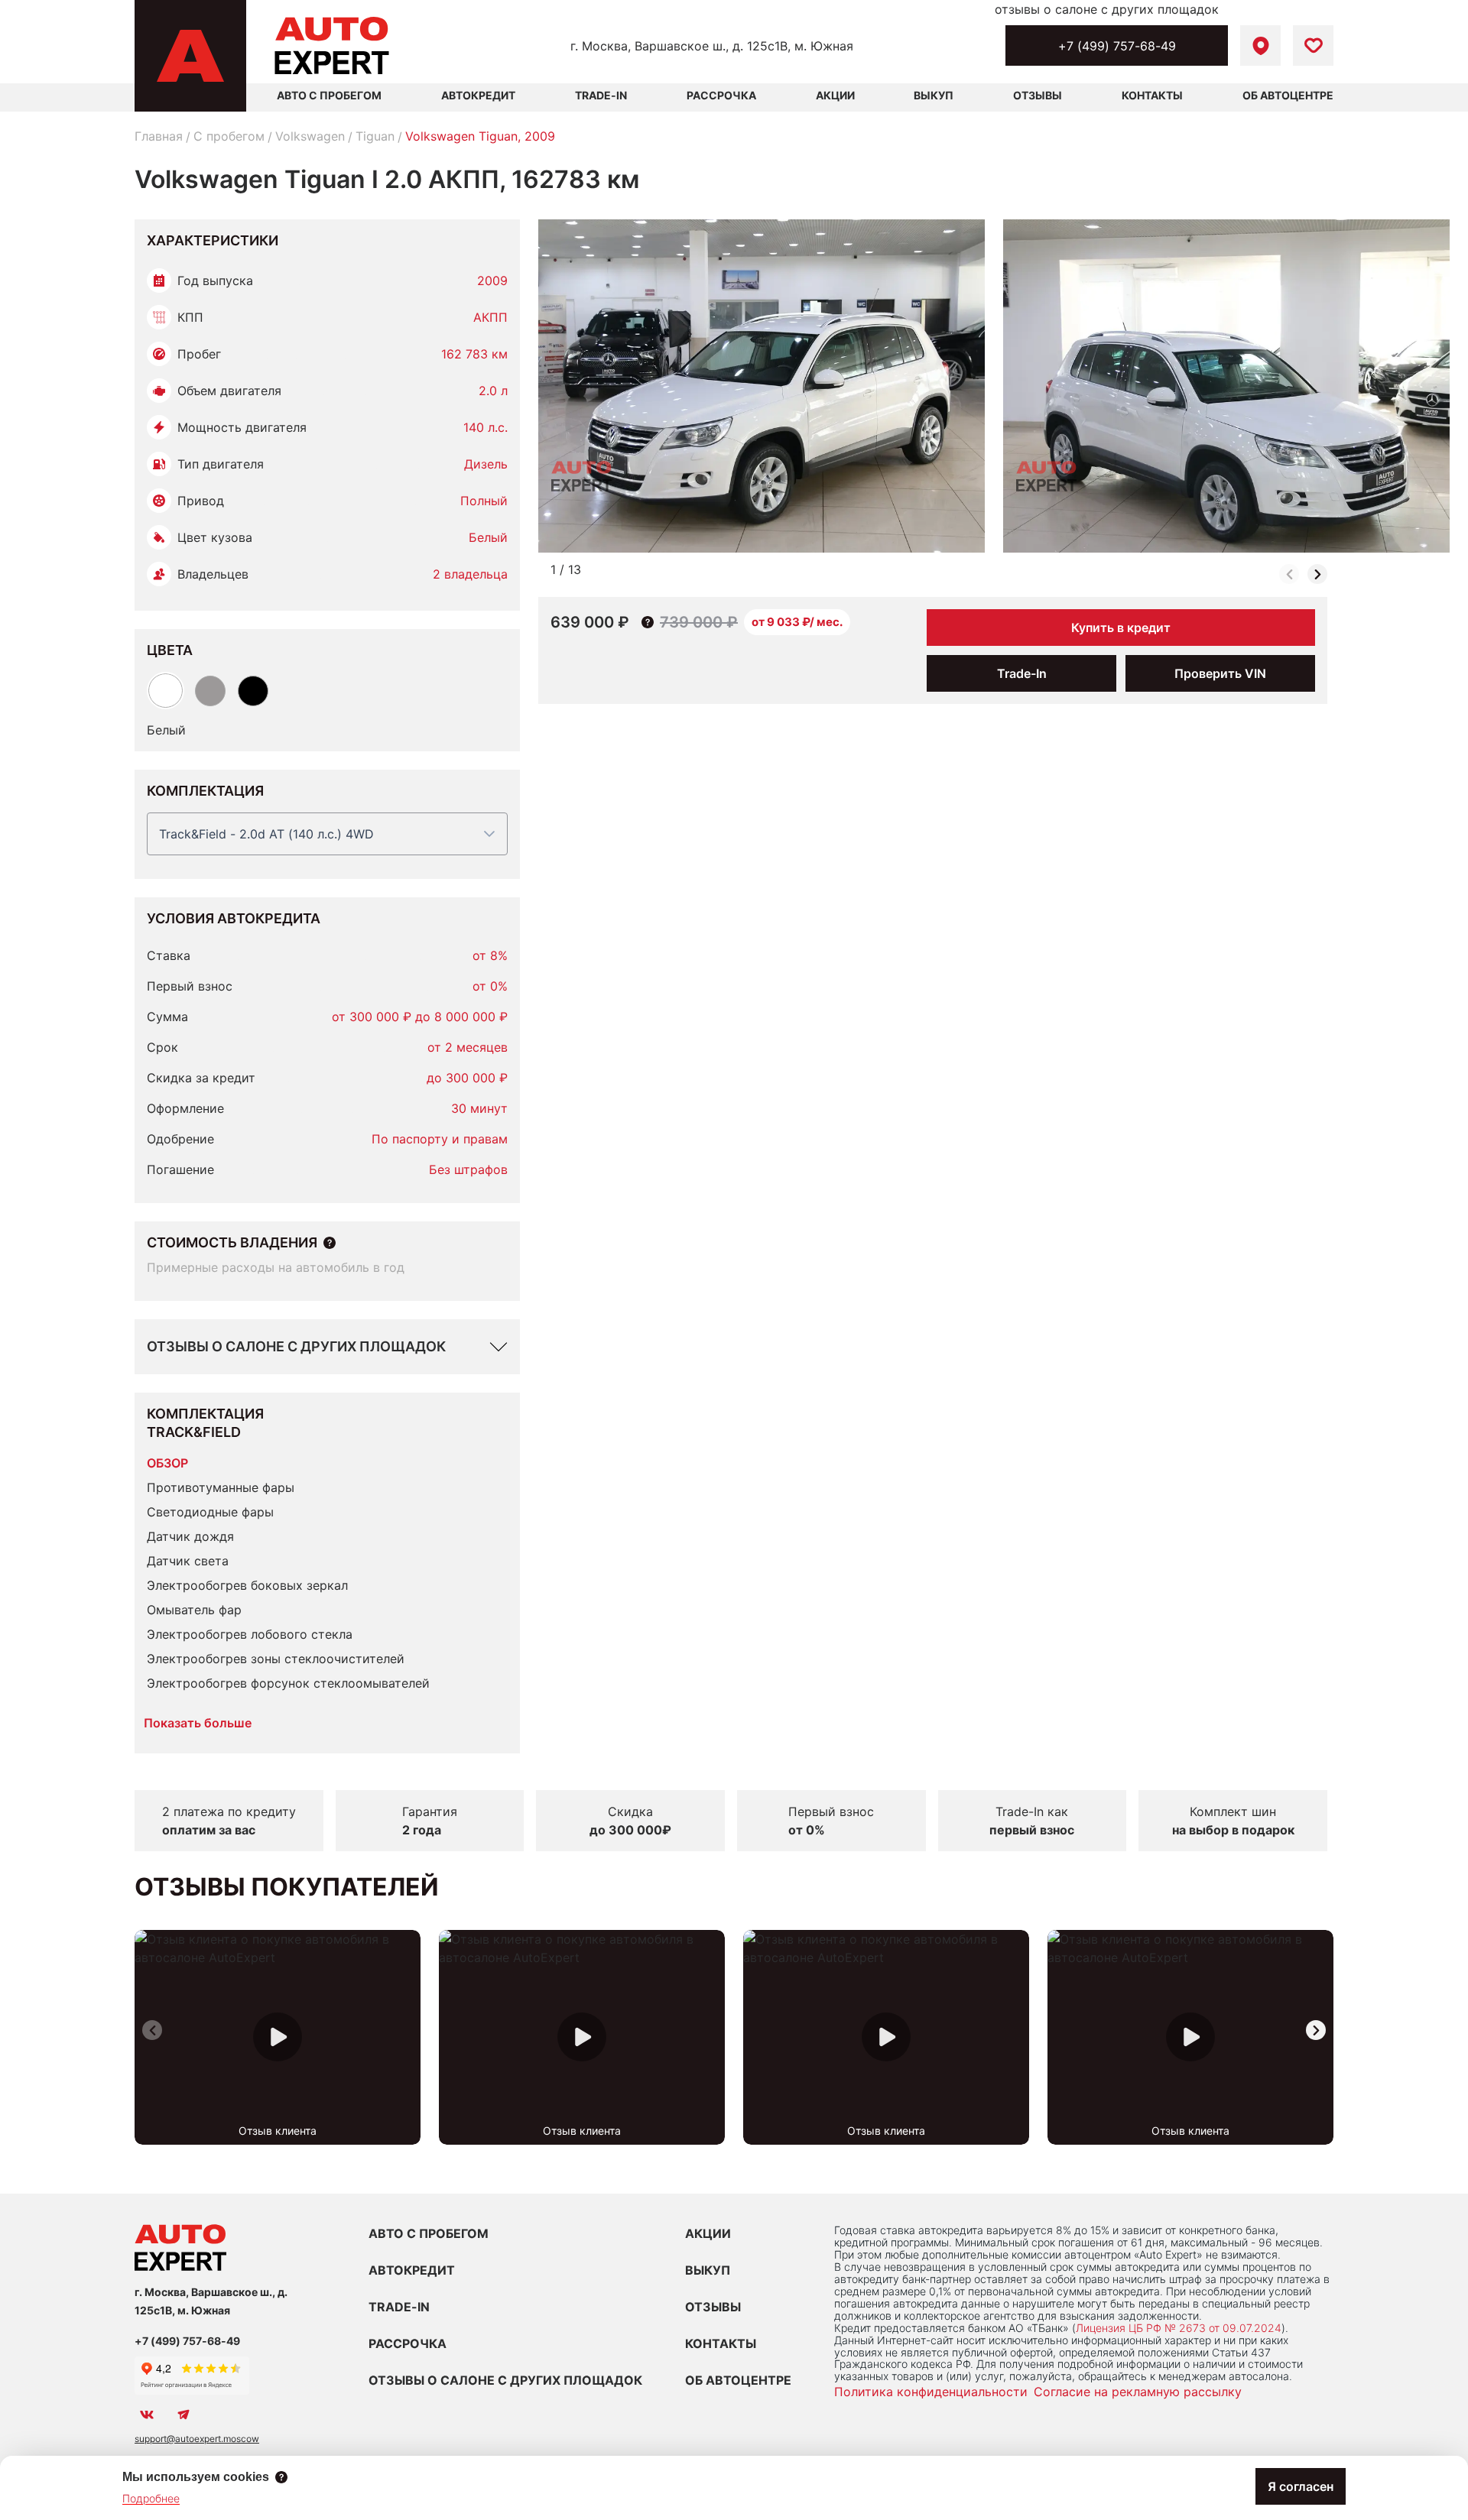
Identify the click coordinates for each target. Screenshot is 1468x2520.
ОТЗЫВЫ (713, 2307)
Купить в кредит (1121, 628)
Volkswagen (310, 136)
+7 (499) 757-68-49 (1117, 46)
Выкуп (934, 95)
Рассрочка (721, 95)
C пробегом (229, 136)
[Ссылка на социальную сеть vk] (147, 2415)
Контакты (1152, 95)
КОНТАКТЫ (721, 2343)
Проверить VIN (1220, 673)
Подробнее (151, 2498)
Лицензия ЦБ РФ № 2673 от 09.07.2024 (1179, 2328)
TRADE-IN (399, 2307)
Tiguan (375, 136)
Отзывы (1038, 95)
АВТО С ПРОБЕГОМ (329, 95)
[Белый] (166, 691)
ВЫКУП (708, 2270)
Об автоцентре (1288, 95)
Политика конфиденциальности (931, 2392)
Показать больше (198, 1723)
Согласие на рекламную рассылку (1138, 2392)
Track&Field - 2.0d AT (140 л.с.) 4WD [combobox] (266, 834)
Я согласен (1301, 2486)
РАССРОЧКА (408, 2343)
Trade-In (601, 95)
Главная (159, 136)
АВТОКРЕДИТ (412, 2270)
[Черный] (253, 691)
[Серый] (210, 691)
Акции (835, 95)
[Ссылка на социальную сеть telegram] (183, 2415)
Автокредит (478, 95)
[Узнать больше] (330, 1243)
